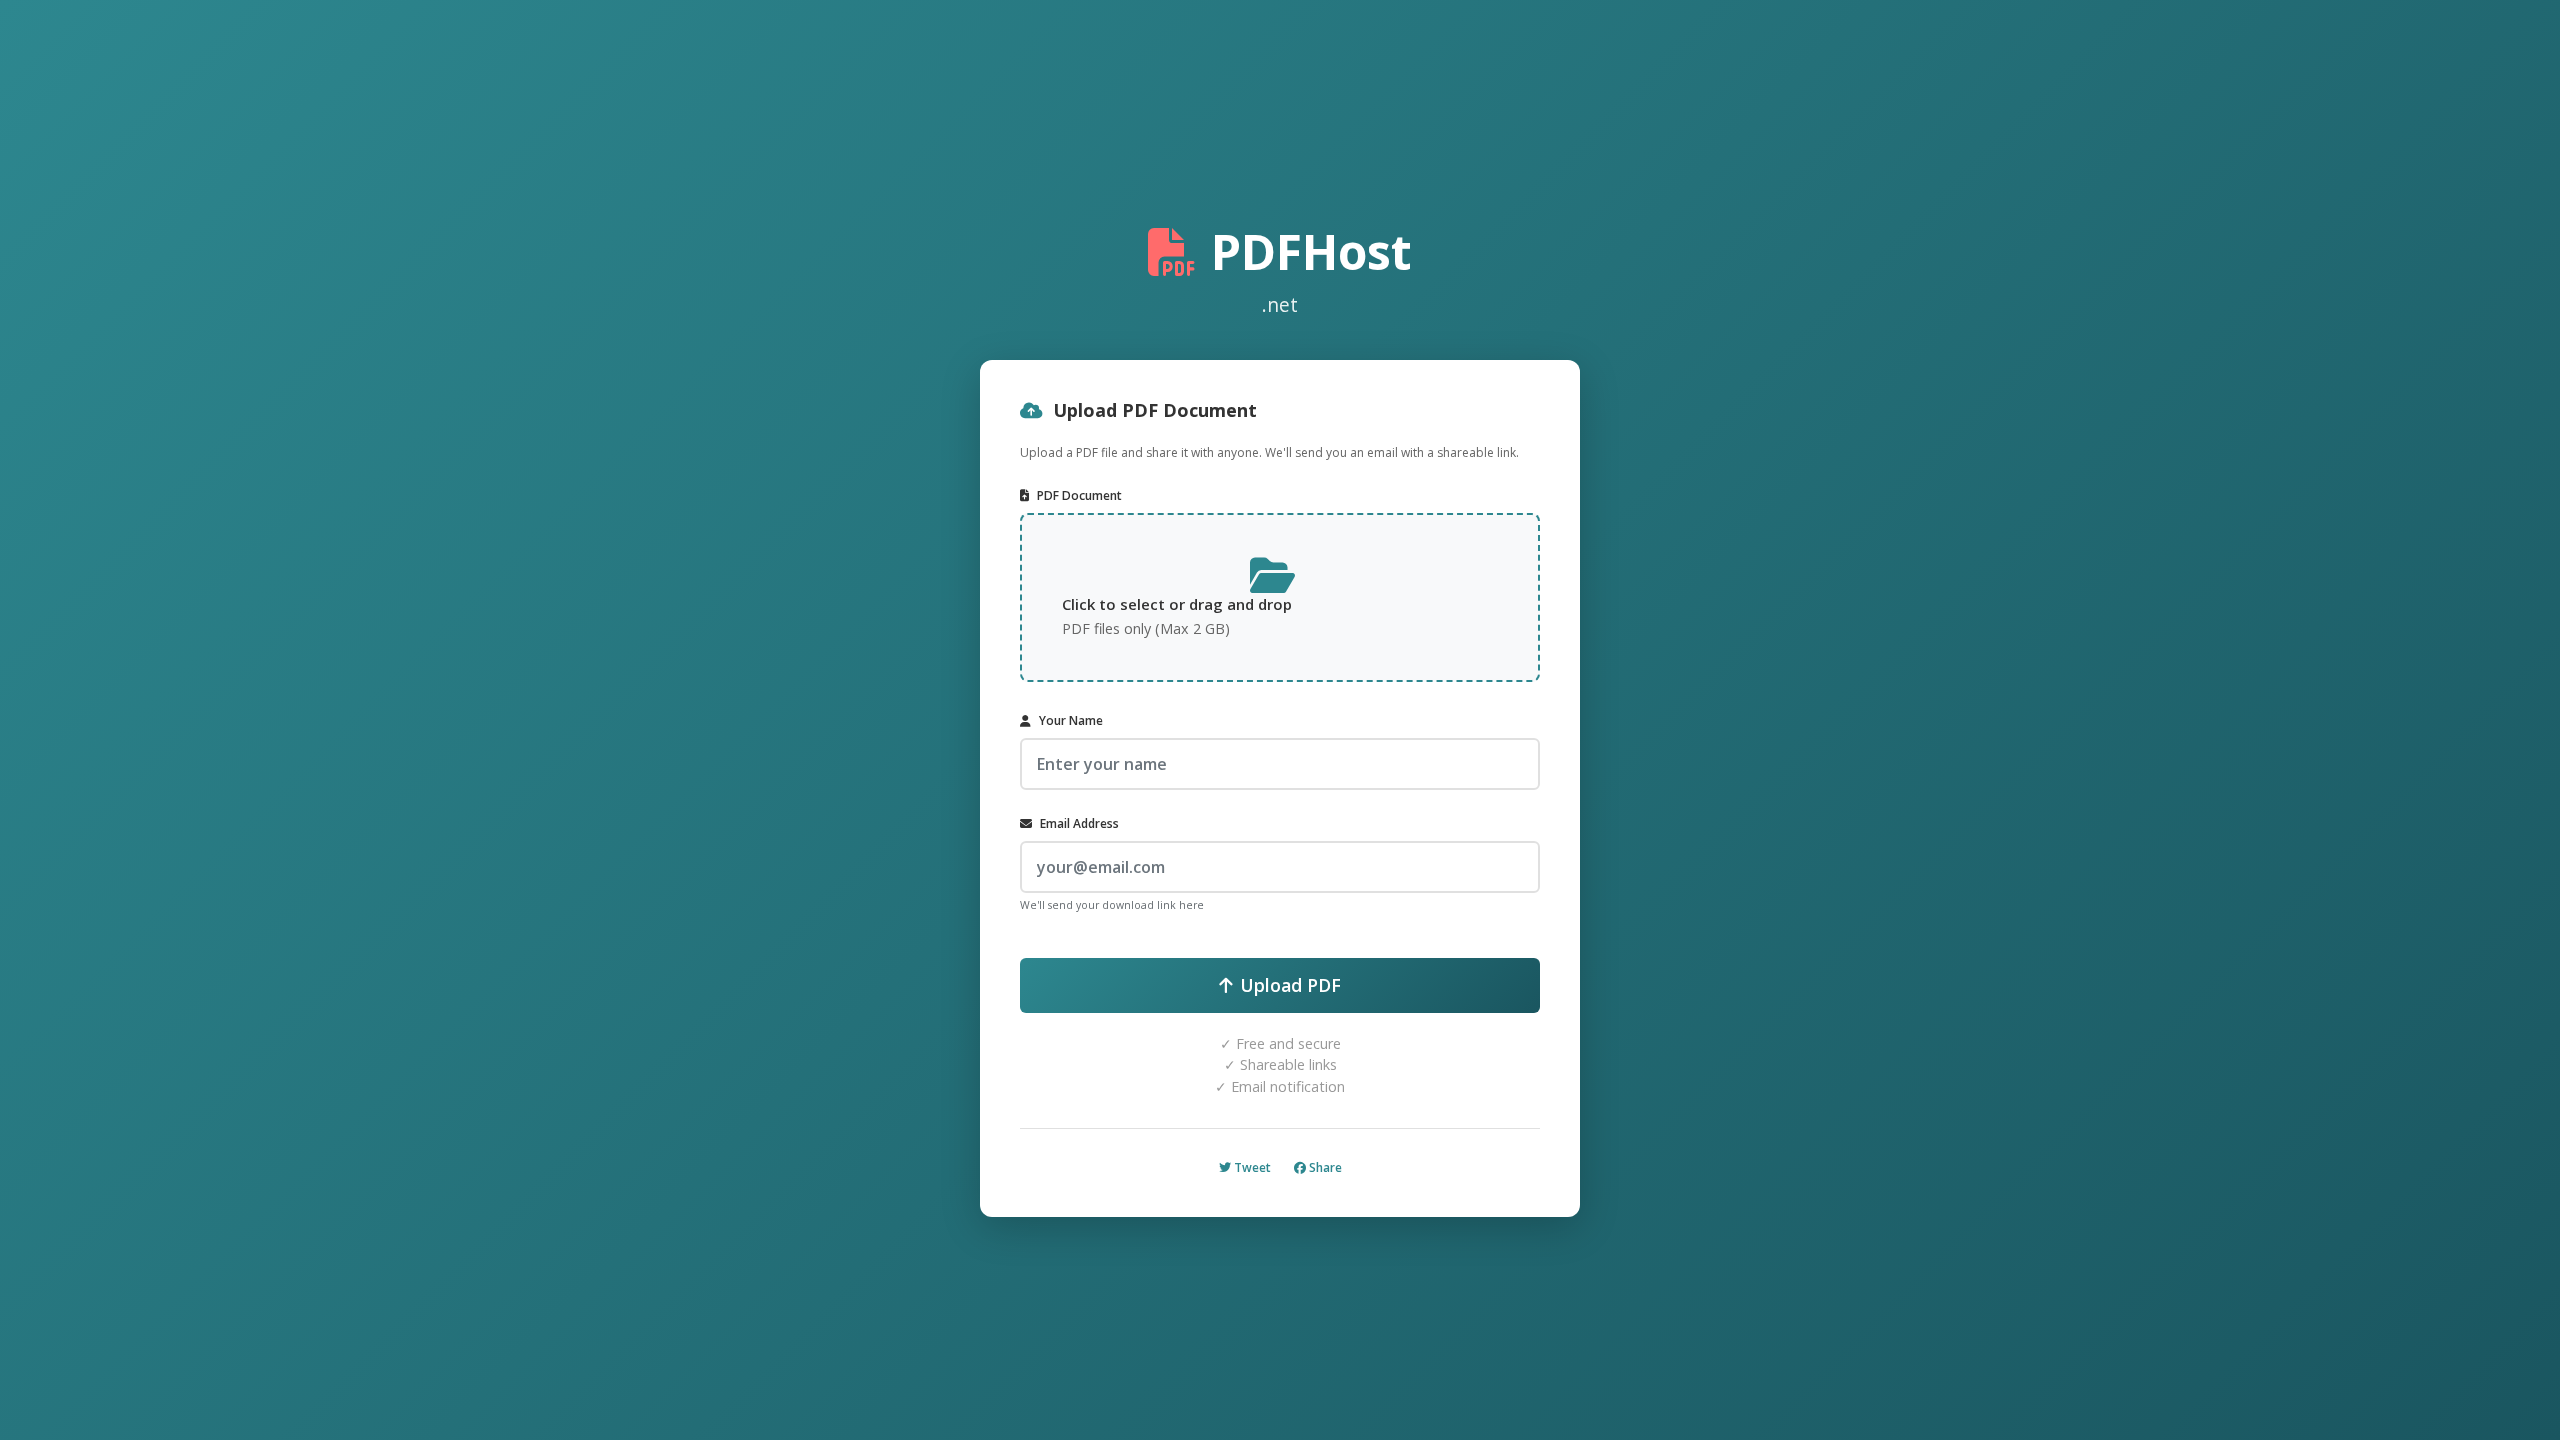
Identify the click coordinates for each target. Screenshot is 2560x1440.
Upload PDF (1290, 985)
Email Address (1079, 823)
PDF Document (1079, 495)
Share (1324, 1167)
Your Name (1071, 720)
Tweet (1251, 1167)
